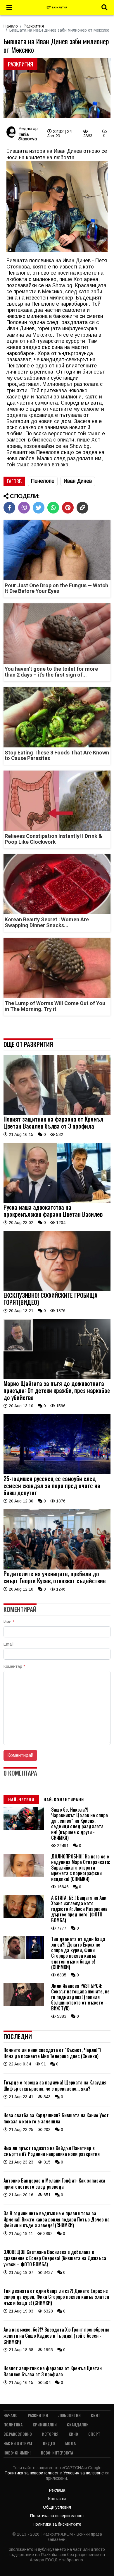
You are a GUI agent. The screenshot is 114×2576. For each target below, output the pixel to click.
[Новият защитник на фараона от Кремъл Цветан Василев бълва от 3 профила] (57, 1113)
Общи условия (57, 2507)
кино (73, 2434)
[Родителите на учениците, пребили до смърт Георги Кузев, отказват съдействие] (57, 1568)
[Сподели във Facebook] (9, 508)
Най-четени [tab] (21, 1799)
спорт (94, 2434)
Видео (49, 2443)
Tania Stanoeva (28, 136)
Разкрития (34, 26)
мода (70, 2443)
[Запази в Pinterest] (68, 508)
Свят (96, 2415)
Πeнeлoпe (43, 481)
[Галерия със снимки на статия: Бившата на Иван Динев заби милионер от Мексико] (57, 89)
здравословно (18, 2434)
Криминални (45, 2424)
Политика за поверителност (32, 2473)
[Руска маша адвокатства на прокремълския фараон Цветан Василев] (57, 1201)
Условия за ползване (84, 2473)
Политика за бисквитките (57, 2524)
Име (9, 1622)
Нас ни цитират (18, 2443)
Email (8, 1644)
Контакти (57, 2499)
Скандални (78, 2424)
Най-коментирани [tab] (64, 1799)
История (50, 2434)
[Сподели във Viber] (24, 508)
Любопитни (69, 2415)
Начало (11, 26)
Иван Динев (78, 481)
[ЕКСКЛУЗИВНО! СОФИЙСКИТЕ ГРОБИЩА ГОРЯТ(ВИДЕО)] (57, 1290)
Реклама (57, 2490)
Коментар (14, 1666)
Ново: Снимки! (17, 2453)
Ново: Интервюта (57, 2453)
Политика (13, 2424)
